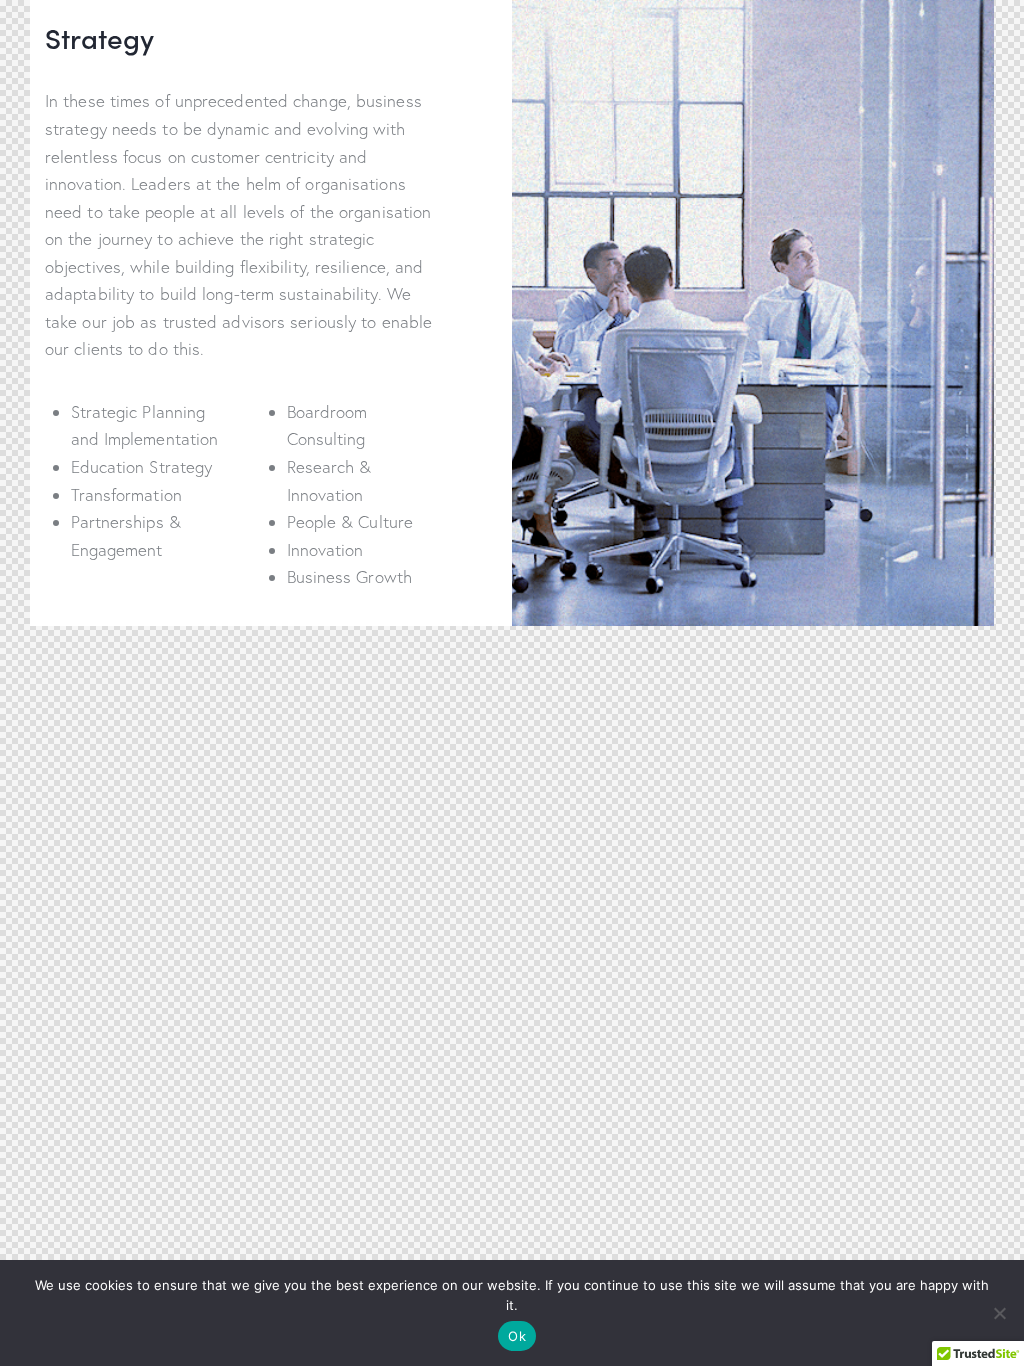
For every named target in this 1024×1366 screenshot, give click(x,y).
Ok (517, 1336)
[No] (999, 1313)
